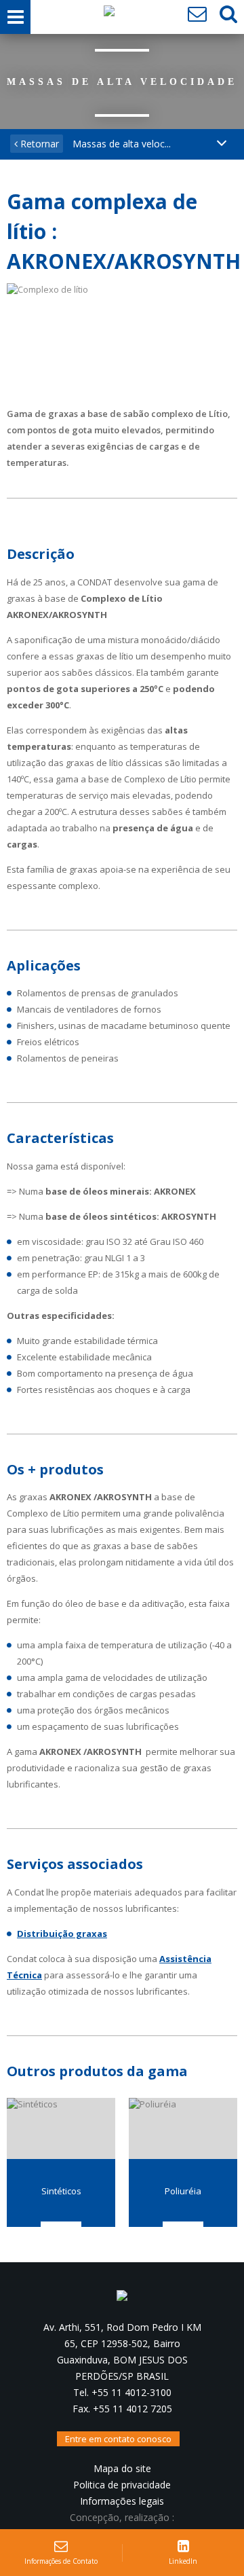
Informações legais (122, 2501)
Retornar (38, 144)
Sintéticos (61, 2191)
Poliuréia (183, 2191)
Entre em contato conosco (118, 2439)
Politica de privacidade (122, 2485)
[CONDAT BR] (109, 14)
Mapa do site (122, 2468)
